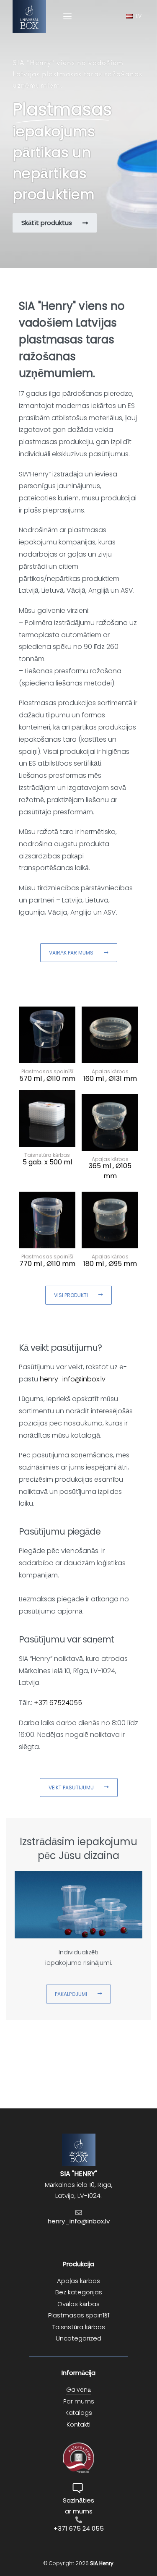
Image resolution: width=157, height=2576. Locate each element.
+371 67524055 (58, 1703)
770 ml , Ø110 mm (47, 1264)
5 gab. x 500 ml (47, 1162)
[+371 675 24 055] (79, 2520)
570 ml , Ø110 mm (47, 1079)
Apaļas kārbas (78, 2281)
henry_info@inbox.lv (73, 1379)
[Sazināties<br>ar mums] (79, 2488)
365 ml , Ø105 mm (110, 1171)
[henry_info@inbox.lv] (79, 2212)
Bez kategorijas (79, 2292)
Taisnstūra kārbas (79, 2327)
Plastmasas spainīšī (79, 2315)
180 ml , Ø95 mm (110, 1264)
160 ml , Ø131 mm (110, 1079)
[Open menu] (67, 16)
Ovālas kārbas (78, 2304)
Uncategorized (78, 2338)
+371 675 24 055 (79, 2528)
